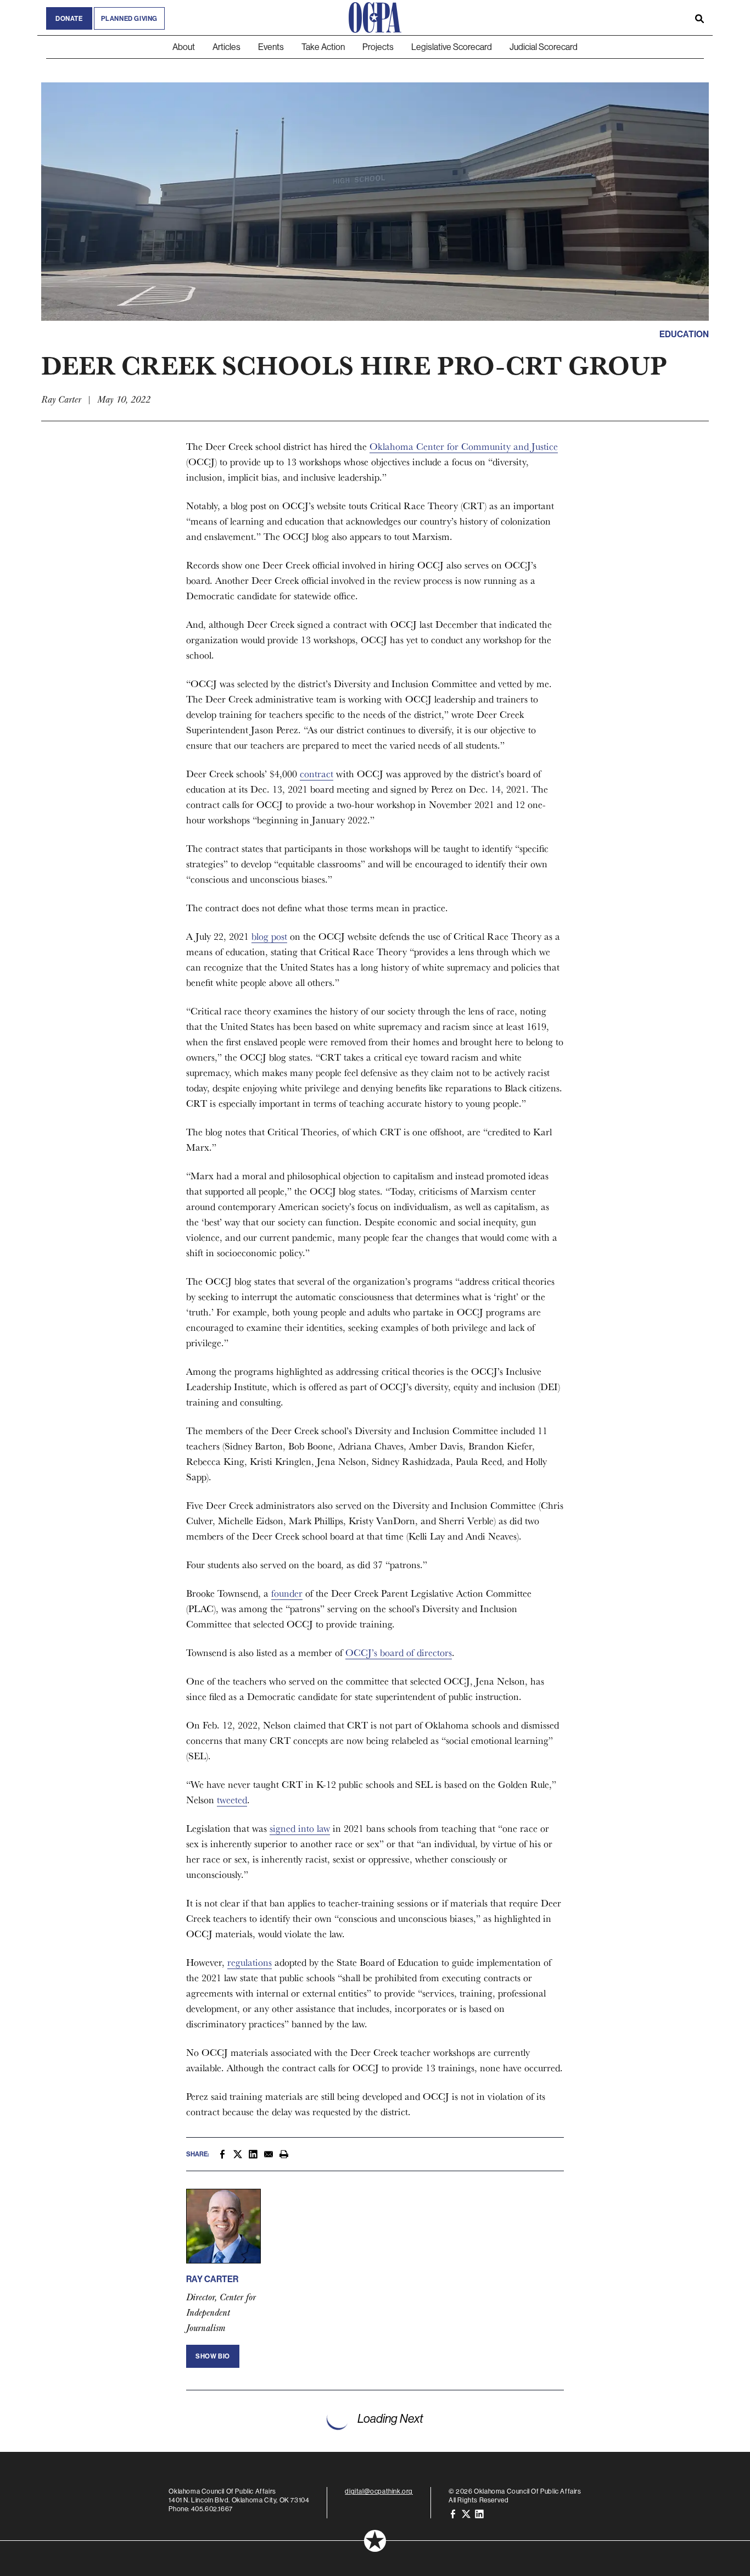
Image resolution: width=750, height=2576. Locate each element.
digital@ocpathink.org (379, 2491)
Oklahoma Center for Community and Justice (464, 446)
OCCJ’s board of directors (399, 1652)
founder (287, 1593)
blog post (269, 936)
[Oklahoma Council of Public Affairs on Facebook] (453, 2513)
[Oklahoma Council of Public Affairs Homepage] (375, 18)
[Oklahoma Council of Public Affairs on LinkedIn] (479, 2513)
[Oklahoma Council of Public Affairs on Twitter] (466, 2513)
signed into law (300, 1828)
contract (317, 774)
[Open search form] (699, 18)
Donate (69, 18)
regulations (250, 1962)
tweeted (232, 1800)
